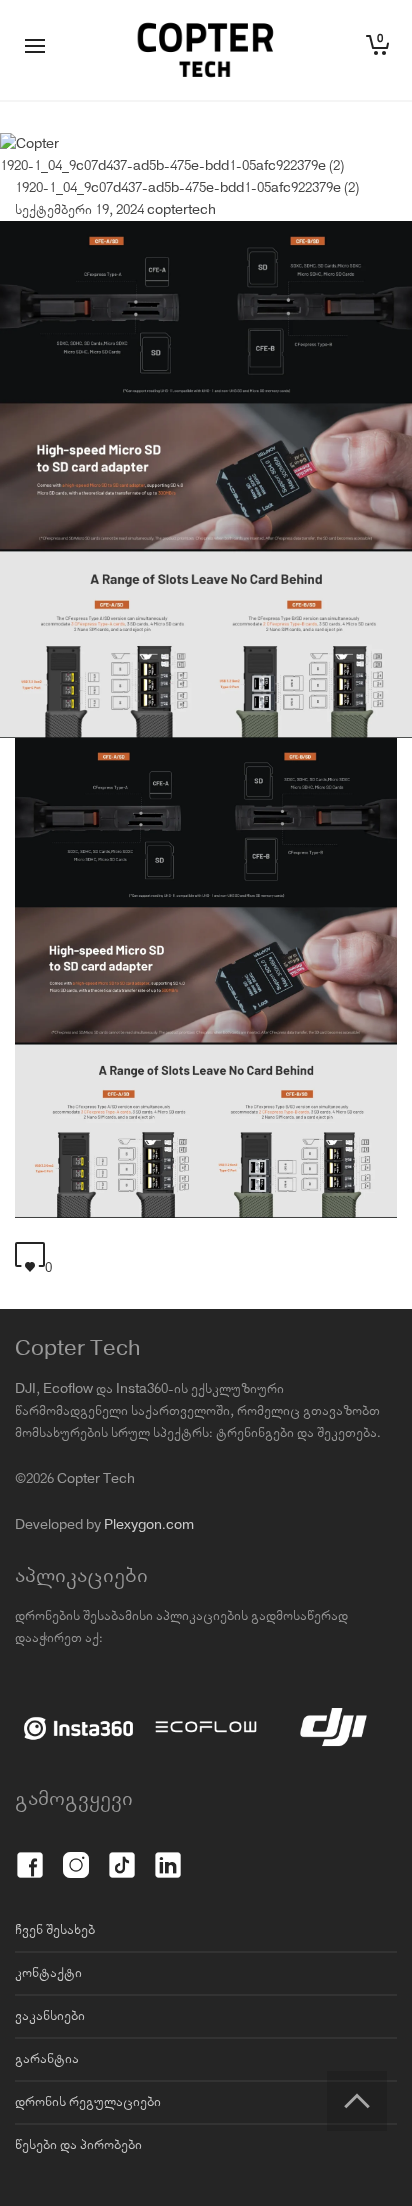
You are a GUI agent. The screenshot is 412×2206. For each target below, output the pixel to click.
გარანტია (47, 2059)
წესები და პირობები (78, 2145)
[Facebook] (30, 1854)
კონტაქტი (48, 1973)
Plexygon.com (149, 1525)
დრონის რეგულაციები (88, 2102)
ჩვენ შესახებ (55, 1930)
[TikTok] (122, 1854)
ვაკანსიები (50, 2016)
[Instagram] (76, 1854)
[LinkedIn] (168, 1854)
